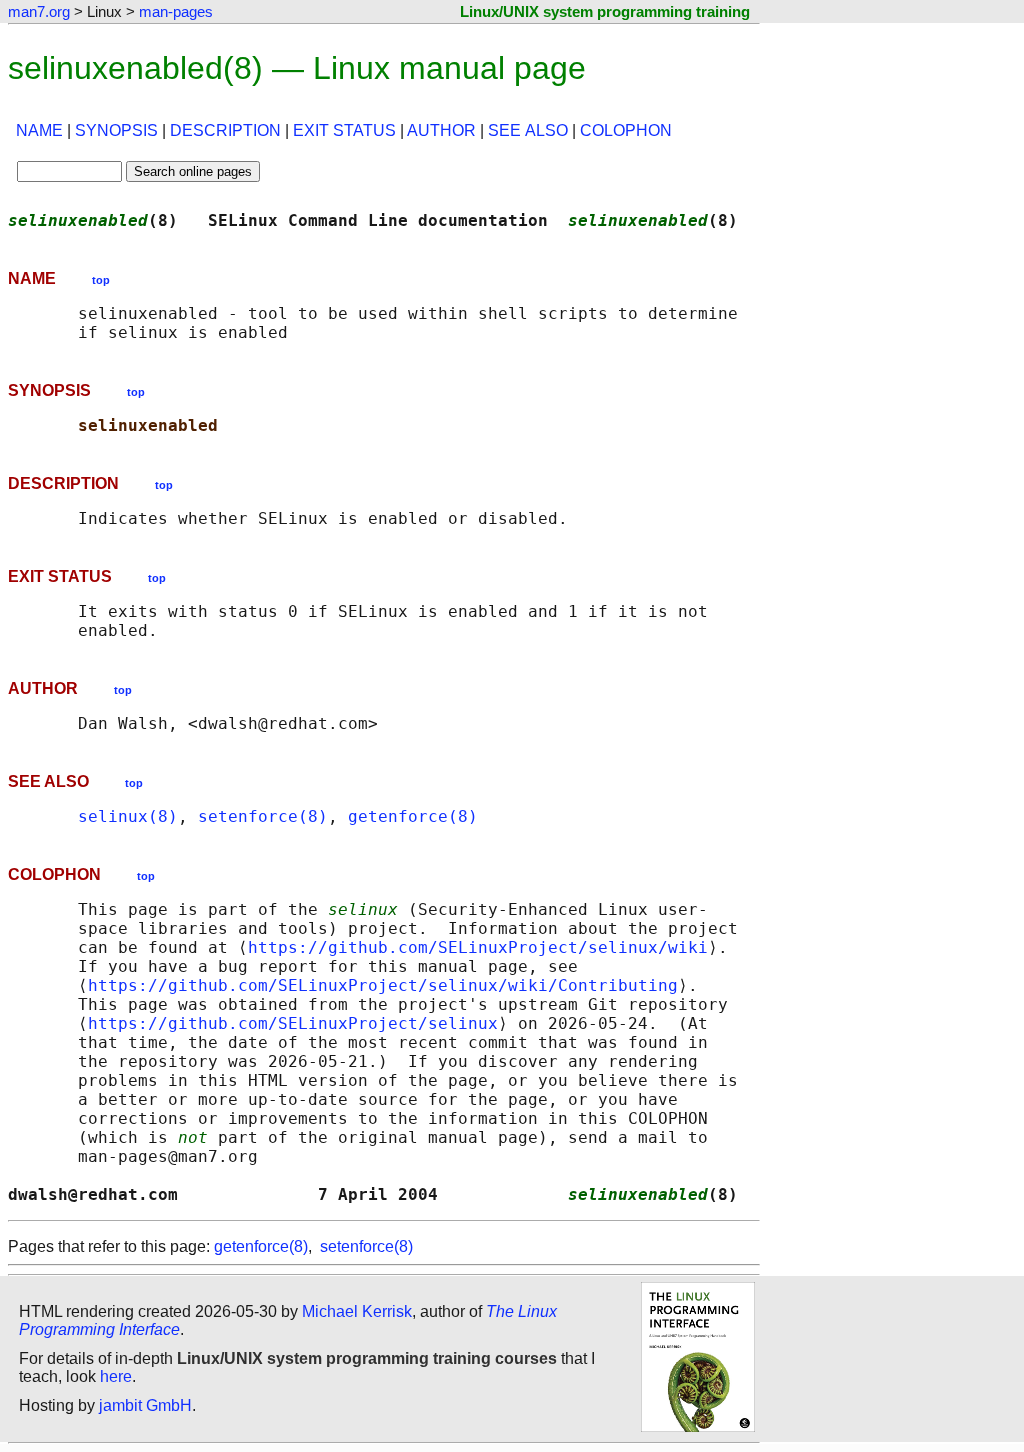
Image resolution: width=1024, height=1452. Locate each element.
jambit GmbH (145, 1405)
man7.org (39, 11)
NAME (39, 130)
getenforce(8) (413, 816)
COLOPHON (626, 130)
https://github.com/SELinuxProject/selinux (293, 1023)
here (116, 1376)
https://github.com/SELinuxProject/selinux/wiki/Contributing (383, 985)
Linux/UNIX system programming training (605, 11)
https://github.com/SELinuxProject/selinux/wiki (478, 947)
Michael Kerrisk (357, 1311)
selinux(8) (128, 816)
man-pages (176, 11)
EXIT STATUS (344, 130)
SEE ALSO (528, 130)
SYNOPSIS (116, 130)
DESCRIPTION (225, 130)
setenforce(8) (263, 816)
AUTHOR (441, 130)
